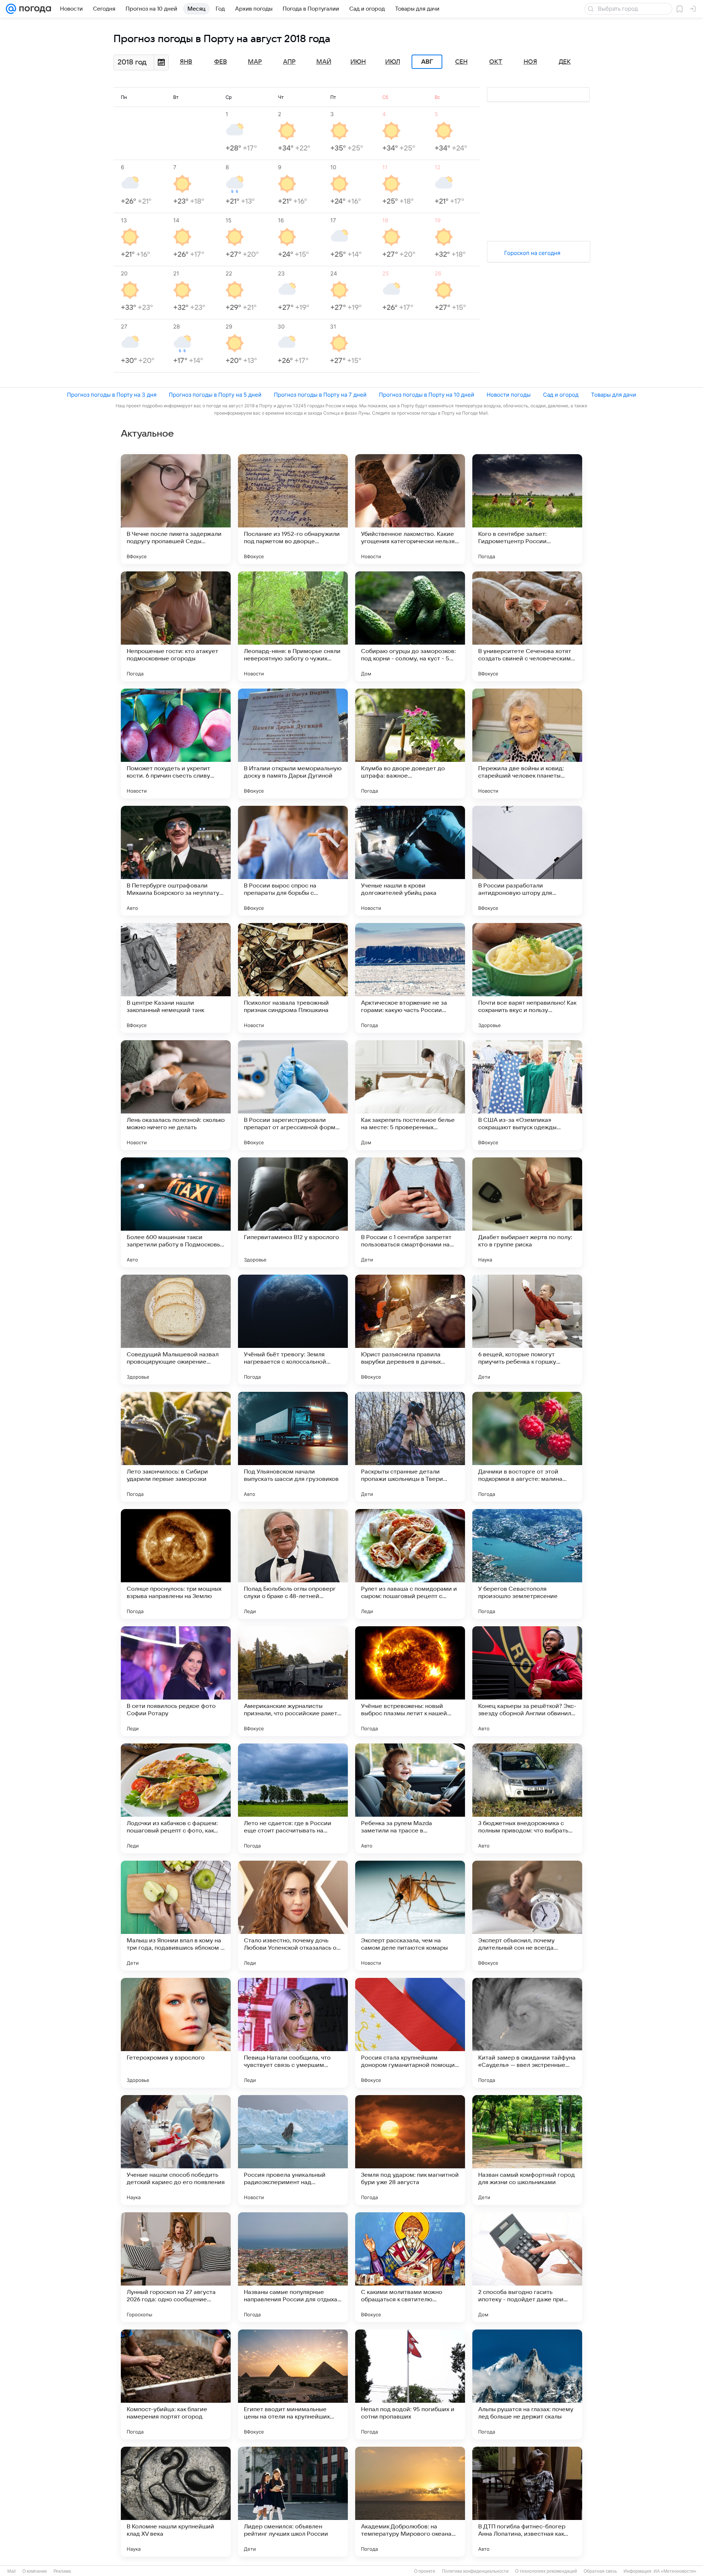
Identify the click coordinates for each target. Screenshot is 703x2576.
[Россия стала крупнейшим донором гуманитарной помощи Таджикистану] (410, 2033)
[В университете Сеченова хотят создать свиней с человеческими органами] (527, 626)
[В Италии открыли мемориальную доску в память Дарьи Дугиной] (293, 744)
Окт (496, 62)
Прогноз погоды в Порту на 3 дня (112, 395)
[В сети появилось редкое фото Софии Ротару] (176, 1681)
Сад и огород (561, 395)
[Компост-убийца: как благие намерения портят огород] (176, 2384)
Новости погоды (509, 395)
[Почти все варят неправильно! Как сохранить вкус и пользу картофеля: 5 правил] (527, 978)
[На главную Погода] (34, 9)
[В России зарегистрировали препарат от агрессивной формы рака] (293, 1095)
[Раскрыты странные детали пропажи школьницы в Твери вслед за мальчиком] (410, 1447)
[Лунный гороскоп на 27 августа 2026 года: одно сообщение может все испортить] (176, 2267)
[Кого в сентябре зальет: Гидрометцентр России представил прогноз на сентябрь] (527, 509)
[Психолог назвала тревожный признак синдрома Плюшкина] (293, 978)
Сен (461, 62)
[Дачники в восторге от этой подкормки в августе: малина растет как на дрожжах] (527, 1447)
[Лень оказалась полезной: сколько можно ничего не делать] (176, 1095)
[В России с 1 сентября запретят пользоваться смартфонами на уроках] (410, 1212)
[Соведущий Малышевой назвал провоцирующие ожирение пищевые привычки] (176, 1330)
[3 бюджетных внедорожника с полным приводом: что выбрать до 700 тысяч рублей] (527, 1798)
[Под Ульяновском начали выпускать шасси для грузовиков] (293, 1447)
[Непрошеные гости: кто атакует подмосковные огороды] (176, 626)
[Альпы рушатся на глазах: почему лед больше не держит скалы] (527, 2384)
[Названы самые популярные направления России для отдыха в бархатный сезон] (293, 2267)
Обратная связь (600, 2571)
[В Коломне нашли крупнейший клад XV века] (176, 2502)
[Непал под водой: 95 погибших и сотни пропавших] (410, 2384)
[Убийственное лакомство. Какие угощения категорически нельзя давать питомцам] (410, 509)
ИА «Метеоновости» (675, 2571)
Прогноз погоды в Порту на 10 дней (427, 395)
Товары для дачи (613, 395)
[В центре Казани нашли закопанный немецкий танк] (176, 978)
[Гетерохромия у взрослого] (176, 2033)
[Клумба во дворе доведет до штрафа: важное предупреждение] (410, 744)
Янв (186, 62)
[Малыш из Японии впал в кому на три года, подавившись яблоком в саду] (176, 1916)
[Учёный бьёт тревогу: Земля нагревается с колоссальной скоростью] (293, 1330)
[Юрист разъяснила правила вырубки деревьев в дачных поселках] (410, 1330)
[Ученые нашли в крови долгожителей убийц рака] (410, 861)
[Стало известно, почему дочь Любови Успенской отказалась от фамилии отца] (293, 1916)
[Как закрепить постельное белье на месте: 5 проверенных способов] (410, 1095)
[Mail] (11, 9)
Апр (289, 62)
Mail (12, 2571)
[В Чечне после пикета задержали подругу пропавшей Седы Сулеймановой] (176, 509)
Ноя (530, 62)
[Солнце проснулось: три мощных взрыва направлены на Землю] (176, 1564)
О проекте (425, 2571)
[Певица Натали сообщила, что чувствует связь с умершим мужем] (293, 2033)
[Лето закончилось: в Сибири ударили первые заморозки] (176, 1447)
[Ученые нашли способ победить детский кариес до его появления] (176, 2150)
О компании (35, 2571)
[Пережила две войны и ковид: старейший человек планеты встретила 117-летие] (527, 744)
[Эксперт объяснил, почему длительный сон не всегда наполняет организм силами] (527, 1916)
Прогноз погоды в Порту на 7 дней (320, 395)
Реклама (62, 2571)
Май (324, 62)
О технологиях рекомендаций (546, 2571)
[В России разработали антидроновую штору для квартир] (527, 861)
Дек (565, 62)
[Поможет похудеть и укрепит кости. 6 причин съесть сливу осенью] (176, 744)
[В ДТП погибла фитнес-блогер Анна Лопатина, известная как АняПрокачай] (527, 2502)
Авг (427, 62)
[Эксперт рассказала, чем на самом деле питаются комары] (410, 1916)
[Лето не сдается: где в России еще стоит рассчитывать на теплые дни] (293, 1798)
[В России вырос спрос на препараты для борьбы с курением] (293, 861)
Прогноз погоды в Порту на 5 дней (215, 395)
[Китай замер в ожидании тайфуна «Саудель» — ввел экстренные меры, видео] (527, 2033)
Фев (221, 62)
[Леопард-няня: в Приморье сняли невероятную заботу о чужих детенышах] (293, 626)
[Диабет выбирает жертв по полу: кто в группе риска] (527, 1212)
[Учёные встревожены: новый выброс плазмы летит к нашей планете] (410, 1681)
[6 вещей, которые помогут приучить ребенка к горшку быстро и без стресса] (527, 1330)
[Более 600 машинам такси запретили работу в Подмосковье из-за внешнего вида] (176, 1212)
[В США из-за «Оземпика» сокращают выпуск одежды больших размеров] (527, 1095)
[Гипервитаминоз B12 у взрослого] (293, 1212)
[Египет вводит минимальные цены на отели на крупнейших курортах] (293, 2384)
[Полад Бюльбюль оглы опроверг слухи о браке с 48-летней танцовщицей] (293, 1564)
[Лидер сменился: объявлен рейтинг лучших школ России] (293, 2502)
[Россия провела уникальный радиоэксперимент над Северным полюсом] (293, 2150)
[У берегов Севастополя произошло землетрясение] (527, 1564)
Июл (393, 62)
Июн (358, 62)
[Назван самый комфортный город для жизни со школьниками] (527, 2150)
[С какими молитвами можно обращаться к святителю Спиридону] (410, 2267)
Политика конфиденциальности (475, 2571)
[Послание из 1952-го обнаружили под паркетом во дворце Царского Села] (293, 509)
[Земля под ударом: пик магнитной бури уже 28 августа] (410, 2150)
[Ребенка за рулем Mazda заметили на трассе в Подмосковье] (410, 1798)
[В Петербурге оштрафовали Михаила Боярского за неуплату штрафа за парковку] (176, 861)
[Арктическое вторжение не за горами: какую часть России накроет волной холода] (410, 978)
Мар (255, 62)
